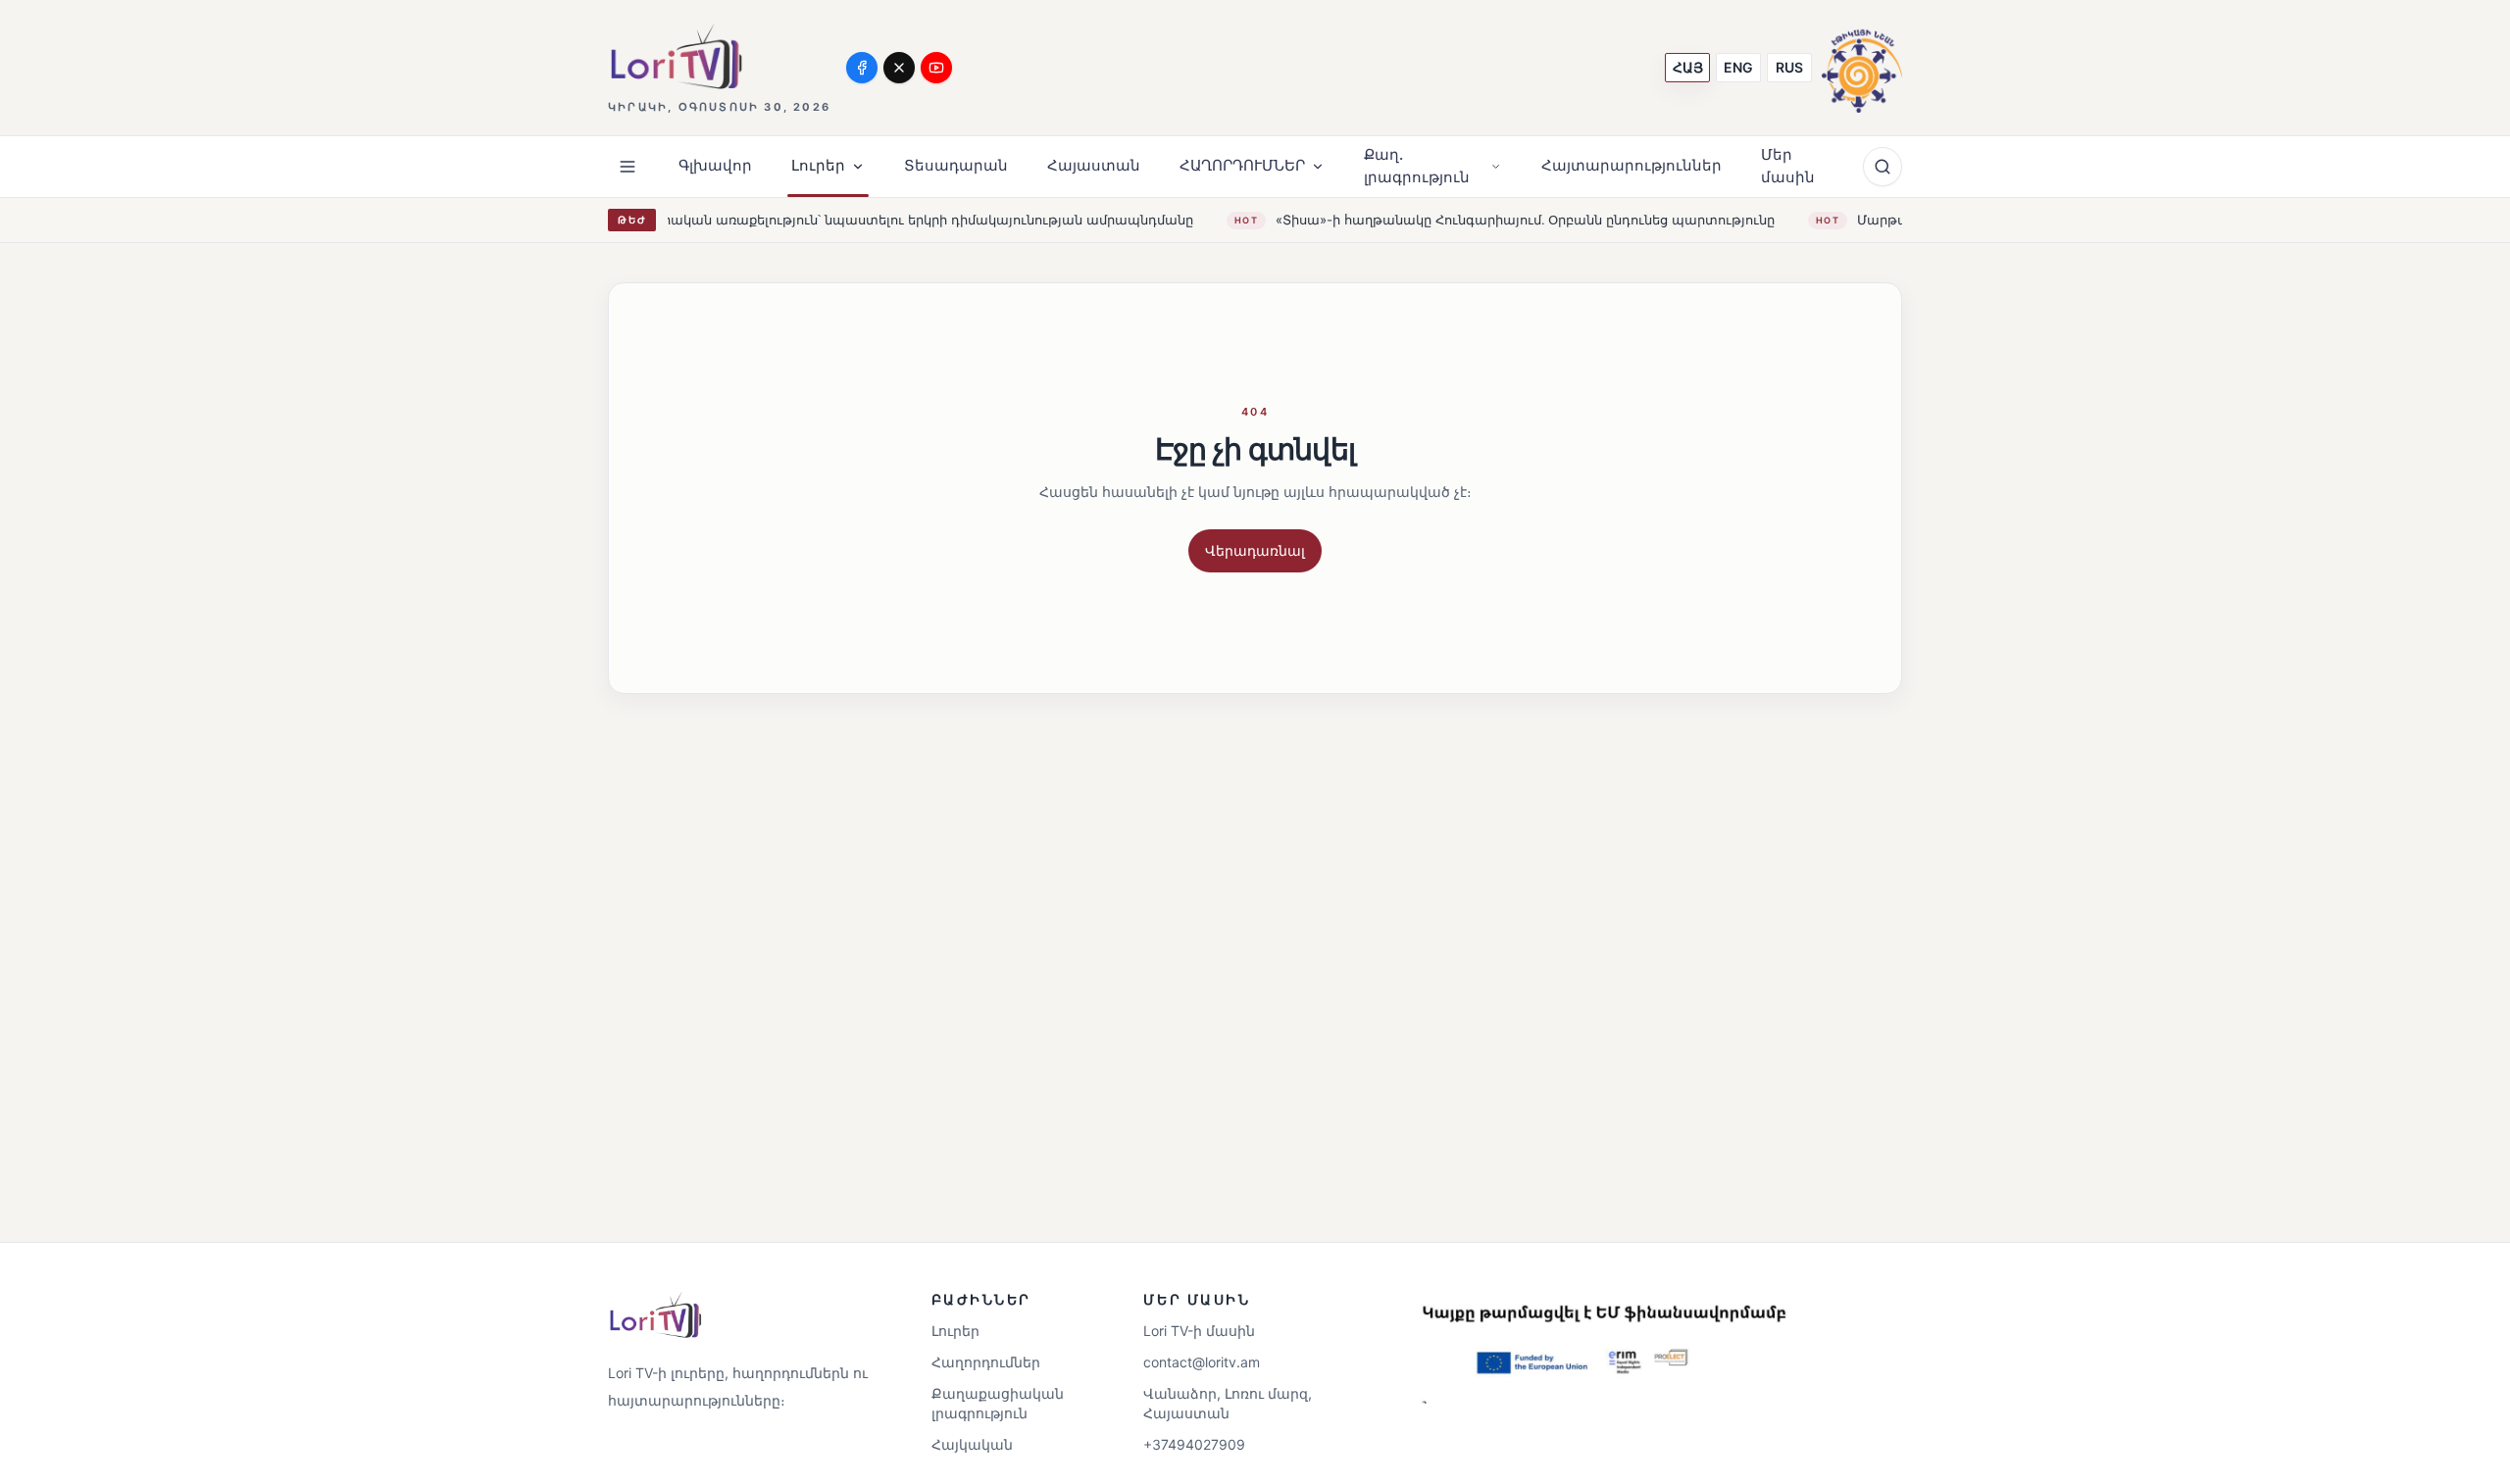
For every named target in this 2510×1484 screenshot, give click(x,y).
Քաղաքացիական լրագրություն (998, 1403)
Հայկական (972, 1444)
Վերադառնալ (1255, 550)
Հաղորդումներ (986, 1362)
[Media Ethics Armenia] (1862, 67)
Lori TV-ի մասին (1199, 1331)
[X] (899, 68)
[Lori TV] (676, 56)
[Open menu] (627, 167)
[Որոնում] (1882, 167)
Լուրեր (955, 1331)
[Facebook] (862, 68)
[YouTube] (936, 68)
